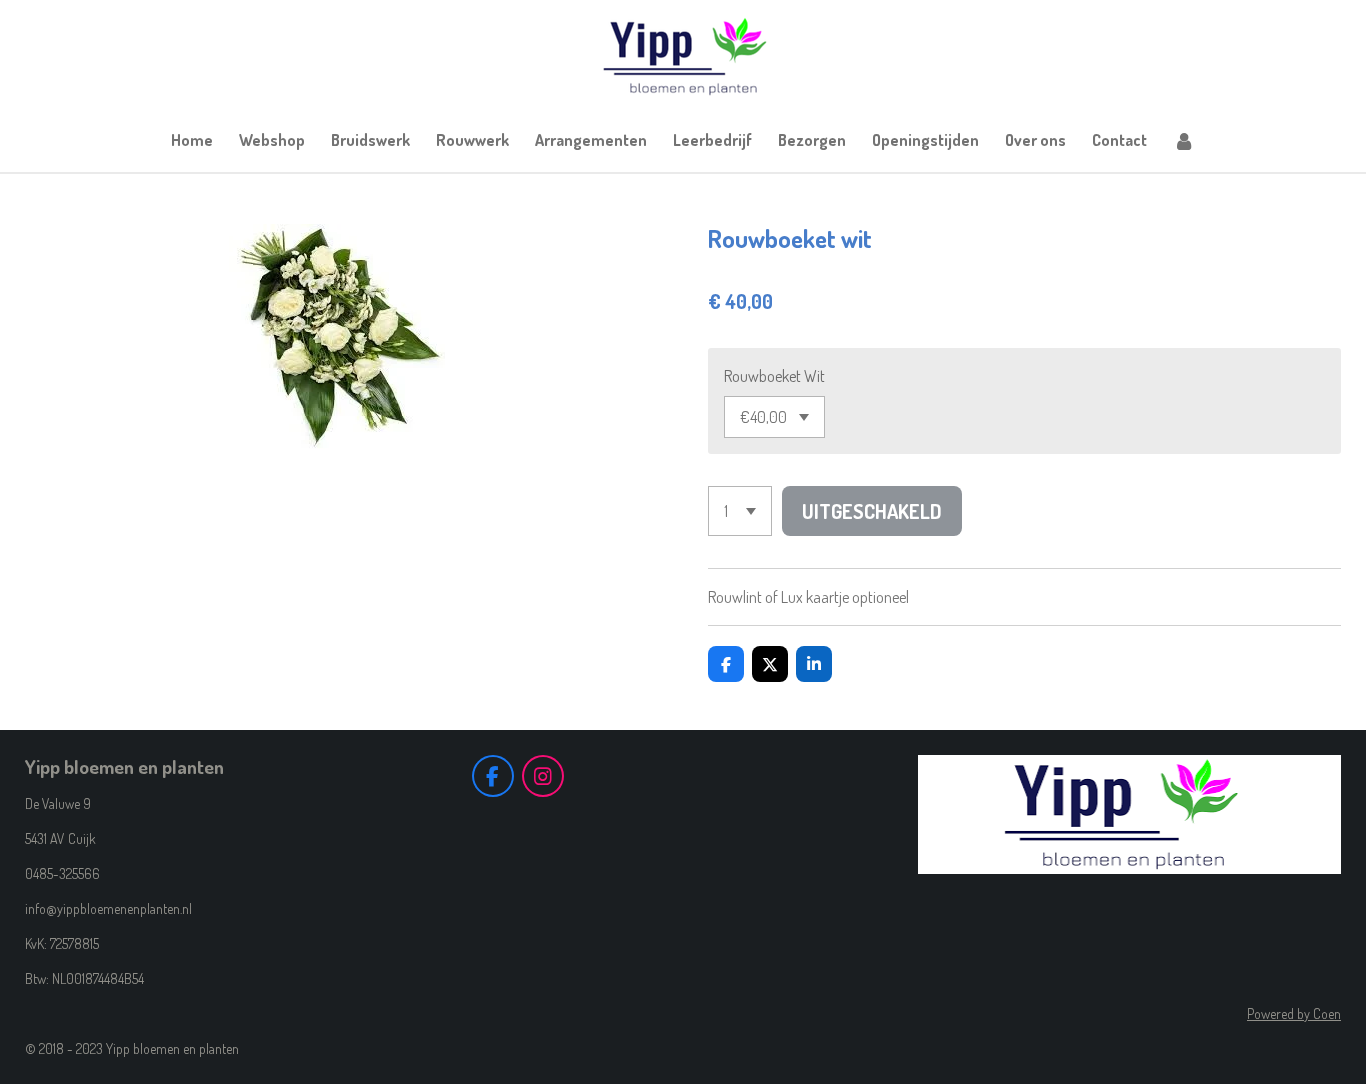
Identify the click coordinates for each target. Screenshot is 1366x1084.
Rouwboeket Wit (774, 376)
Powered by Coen (1294, 1013)
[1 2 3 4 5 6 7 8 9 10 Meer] (740, 511)
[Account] (1184, 140)
